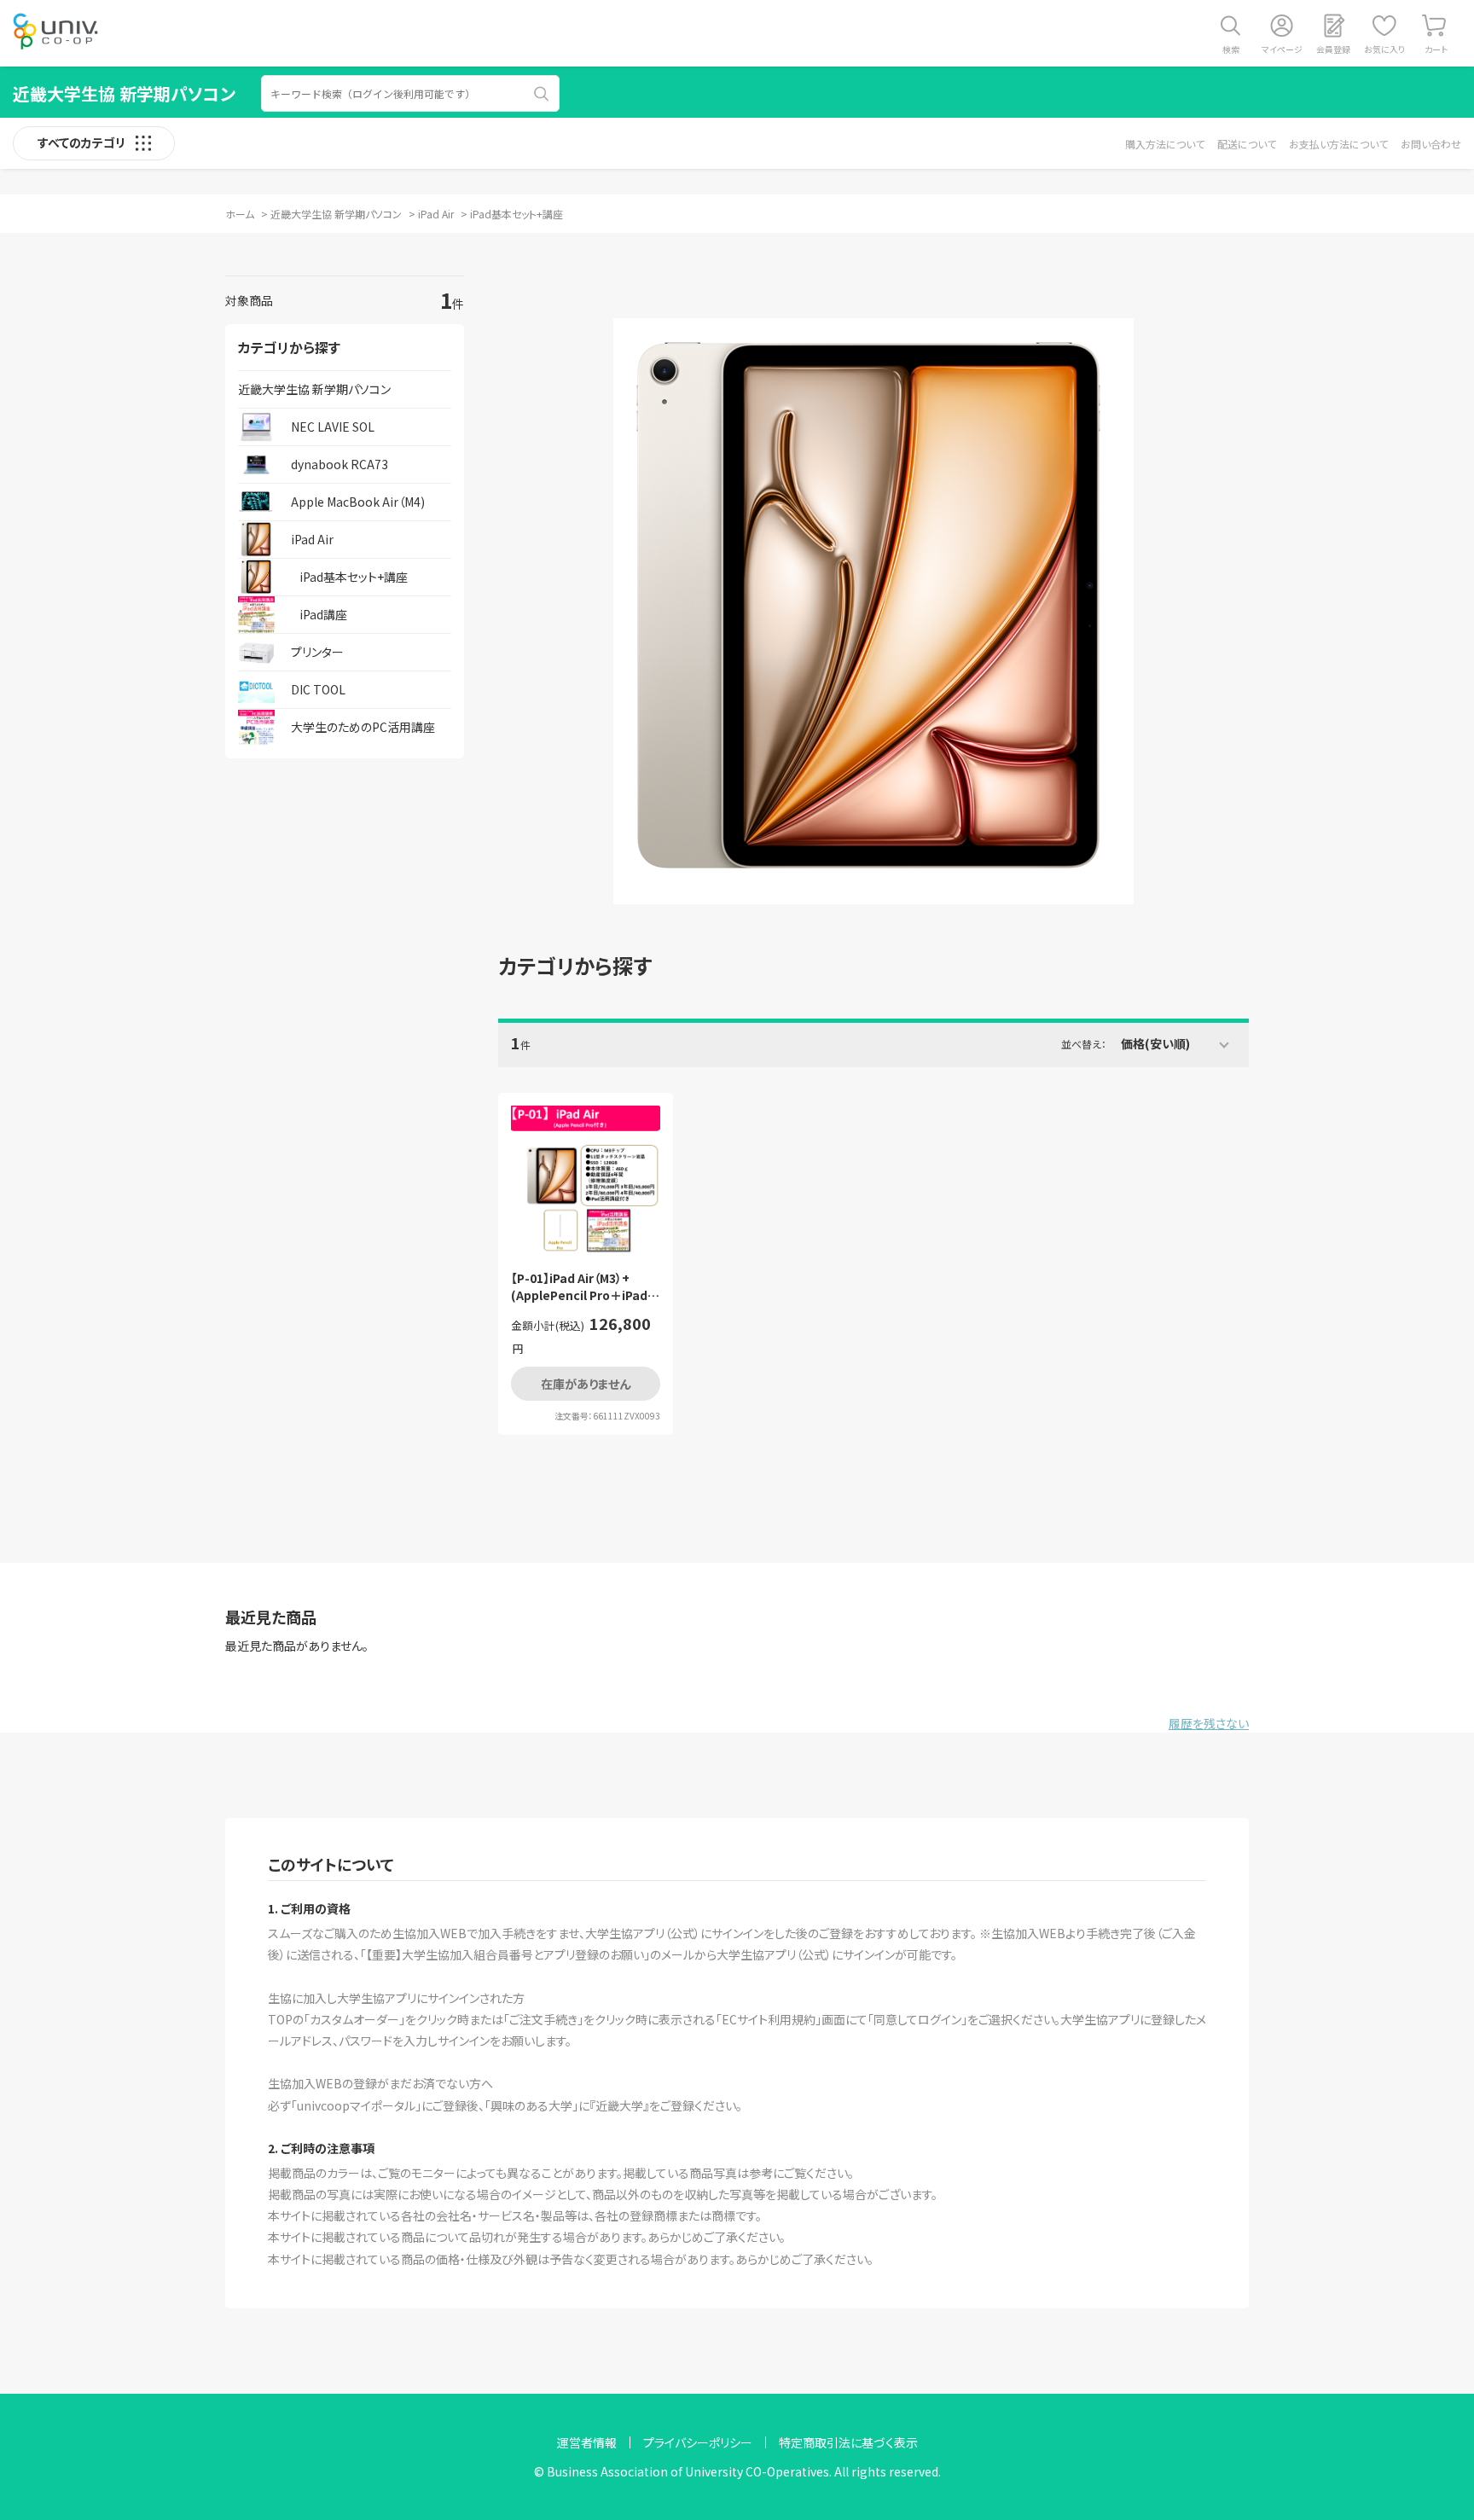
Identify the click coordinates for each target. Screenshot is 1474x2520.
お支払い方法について (1338, 144)
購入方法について (1165, 144)
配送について (1247, 144)
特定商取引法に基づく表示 (848, 2442)
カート (1436, 49)
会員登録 (1333, 49)
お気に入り (1384, 49)
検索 (1231, 49)
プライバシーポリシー (698, 2442)
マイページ (1282, 49)
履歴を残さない (1209, 1723)
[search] (542, 94)
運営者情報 (587, 2442)
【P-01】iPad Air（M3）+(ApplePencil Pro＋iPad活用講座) (585, 1287)
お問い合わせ (1431, 144)
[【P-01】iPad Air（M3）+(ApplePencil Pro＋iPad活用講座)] (586, 1179)
